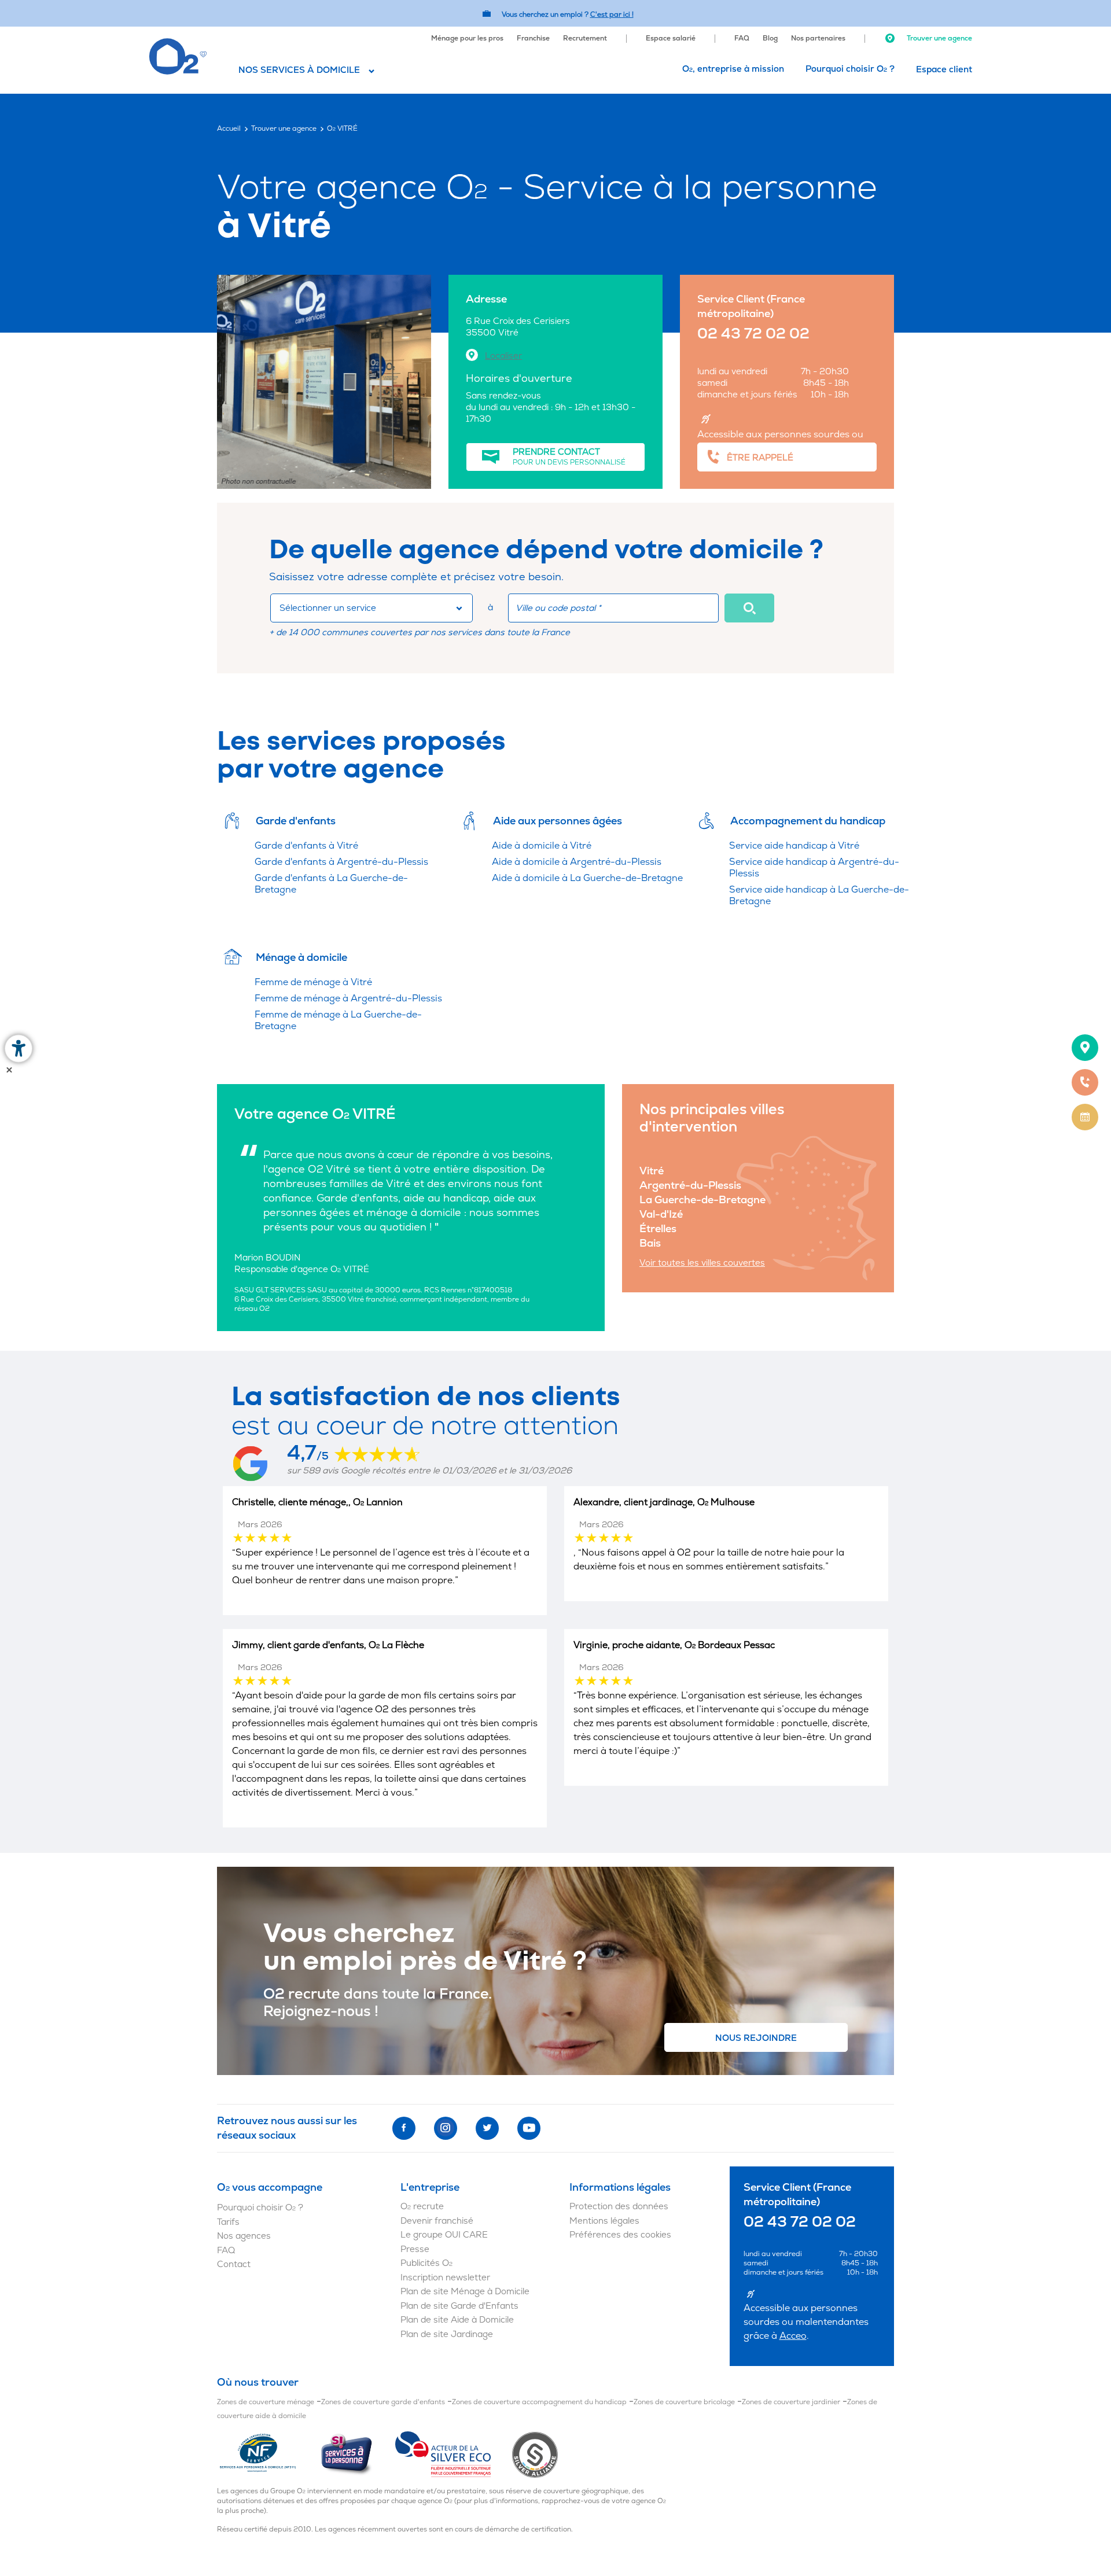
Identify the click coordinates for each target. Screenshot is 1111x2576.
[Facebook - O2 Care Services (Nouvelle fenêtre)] (404, 2128)
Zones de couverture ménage (266, 2402)
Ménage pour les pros (467, 38)
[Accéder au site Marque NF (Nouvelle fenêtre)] (268, 2454)
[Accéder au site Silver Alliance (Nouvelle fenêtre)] (535, 2454)
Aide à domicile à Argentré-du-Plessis (577, 862)
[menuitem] (467, 37)
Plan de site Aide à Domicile (457, 2320)
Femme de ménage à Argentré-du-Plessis (348, 998)
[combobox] (371, 608)
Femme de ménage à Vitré (313, 982)
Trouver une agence (939, 38)
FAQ (742, 38)
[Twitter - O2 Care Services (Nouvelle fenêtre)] (487, 2128)
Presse (415, 2249)
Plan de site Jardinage (447, 2334)
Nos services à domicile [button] (299, 70)
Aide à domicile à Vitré (542, 846)
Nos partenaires (818, 38)
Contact (234, 2264)
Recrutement (585, 38)
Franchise (533, 38)
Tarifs (228, 2222)
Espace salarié (671, 38)
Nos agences (244, 2236)
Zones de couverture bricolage (684, 2402)
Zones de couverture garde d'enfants (383, 2402)
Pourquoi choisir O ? (850, 69)
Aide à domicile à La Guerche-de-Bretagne (587, 878)
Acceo (793, 2336)
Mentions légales (604, 2221)
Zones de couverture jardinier (791, 2402)
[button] (749, 608)
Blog (770, 38)
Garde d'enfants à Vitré (306, 846)
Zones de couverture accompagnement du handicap (539, 2402)
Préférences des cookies (620, 2235)
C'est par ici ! (612, 15)
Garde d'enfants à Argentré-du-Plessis (341, 862)
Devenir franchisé (437, 2221)
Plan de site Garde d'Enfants (459, 2306)
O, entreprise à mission (733, 69)
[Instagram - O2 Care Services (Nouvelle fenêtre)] (446, 2128)
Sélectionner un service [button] (328, 608)
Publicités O (426, 2263)
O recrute (422, 2207)
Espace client (944, 70)
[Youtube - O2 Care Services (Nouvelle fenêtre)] (529, 2128)
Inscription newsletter (445, 2278)
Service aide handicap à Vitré (794, 846)
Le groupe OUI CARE (444, 2235)
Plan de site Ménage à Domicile (465, 2292)
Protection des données (619, 2207)
